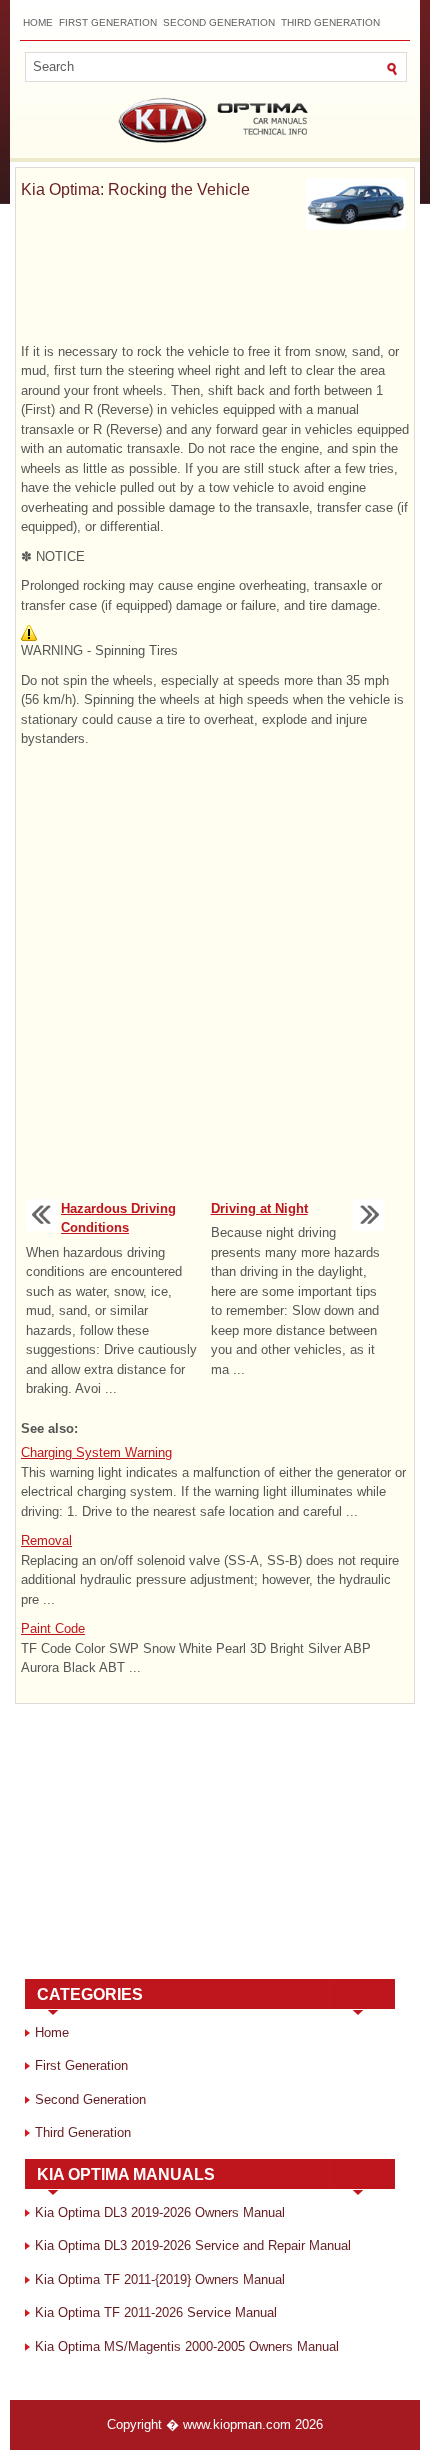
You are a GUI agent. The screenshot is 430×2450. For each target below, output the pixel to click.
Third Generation (330, 22)
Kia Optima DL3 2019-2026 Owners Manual (160, 2212)
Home (38, 22)
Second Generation (219, 22)
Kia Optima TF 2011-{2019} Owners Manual (160, 2279)
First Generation (108, 22)
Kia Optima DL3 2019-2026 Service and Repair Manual (193, 2245)
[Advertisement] (215, 290)
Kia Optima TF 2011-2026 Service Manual (156, 2312)
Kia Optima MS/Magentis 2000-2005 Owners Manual (187, 2346)
